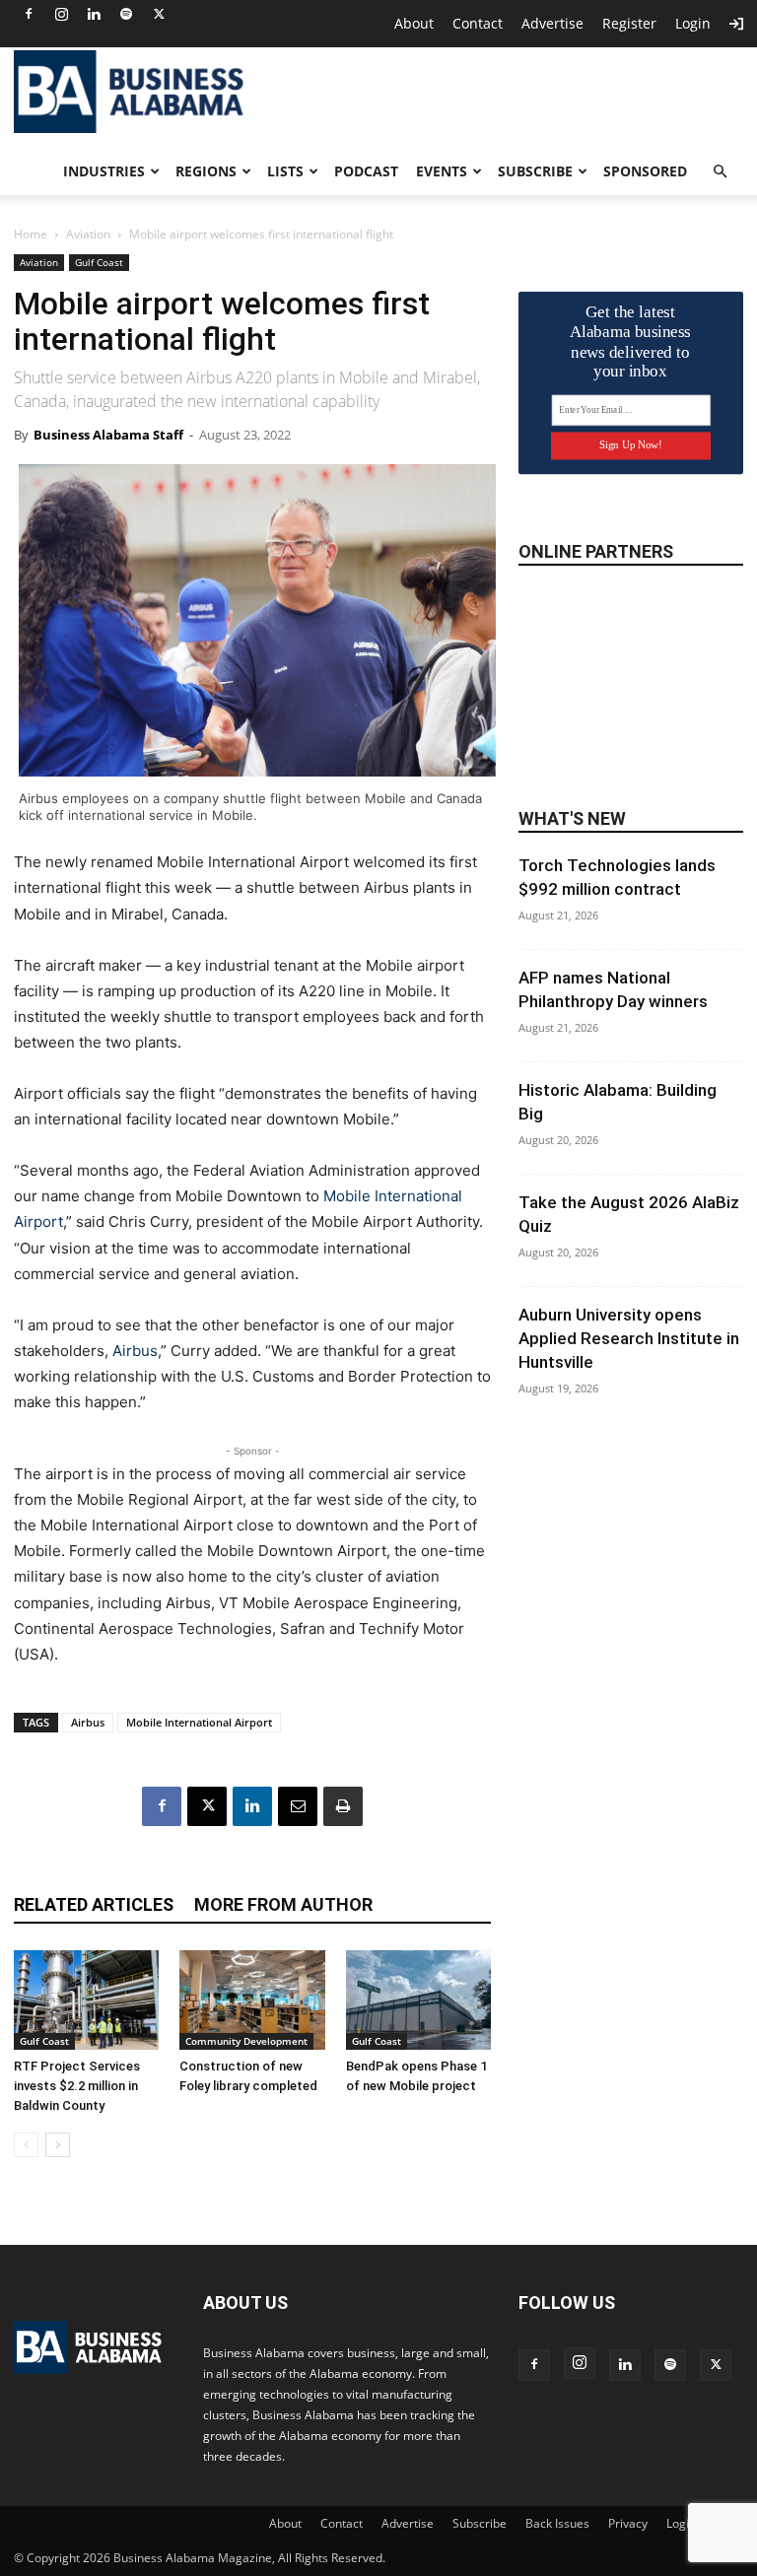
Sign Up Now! (630, 445)
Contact (478, 23)
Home (31, 234)
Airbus (135, 1351)
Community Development (246, 2041)
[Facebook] (29, 14)
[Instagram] (61, 14)
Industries (104, 171)
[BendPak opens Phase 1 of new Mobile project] (418, 2000)
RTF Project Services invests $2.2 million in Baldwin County (77, 2086)
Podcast (366, 171)
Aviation (88, 234)
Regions (206, 171)
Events (442, 171)
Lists (285, 171)
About (414, 23)
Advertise (552, 23)
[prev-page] (26, 2145)
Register (629, 23)
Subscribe (535, 171)
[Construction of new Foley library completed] (252, 2000)
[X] (159, 14)
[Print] (343, 1806)
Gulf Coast (99, 262)
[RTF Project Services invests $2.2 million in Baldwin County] (86, 2000)
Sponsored (645, 171)
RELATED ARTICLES (94, 1904)
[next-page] (58, 2145)
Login (693, 23)
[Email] (298, 1806)
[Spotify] (126, 14)
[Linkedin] (94, 14)
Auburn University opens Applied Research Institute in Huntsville (629, 1338)
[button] (720, 172)
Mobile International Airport (199, 1722)
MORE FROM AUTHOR (283, 1904)
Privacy (628, 2523)
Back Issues (557, 2523)
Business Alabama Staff (108, 435)
